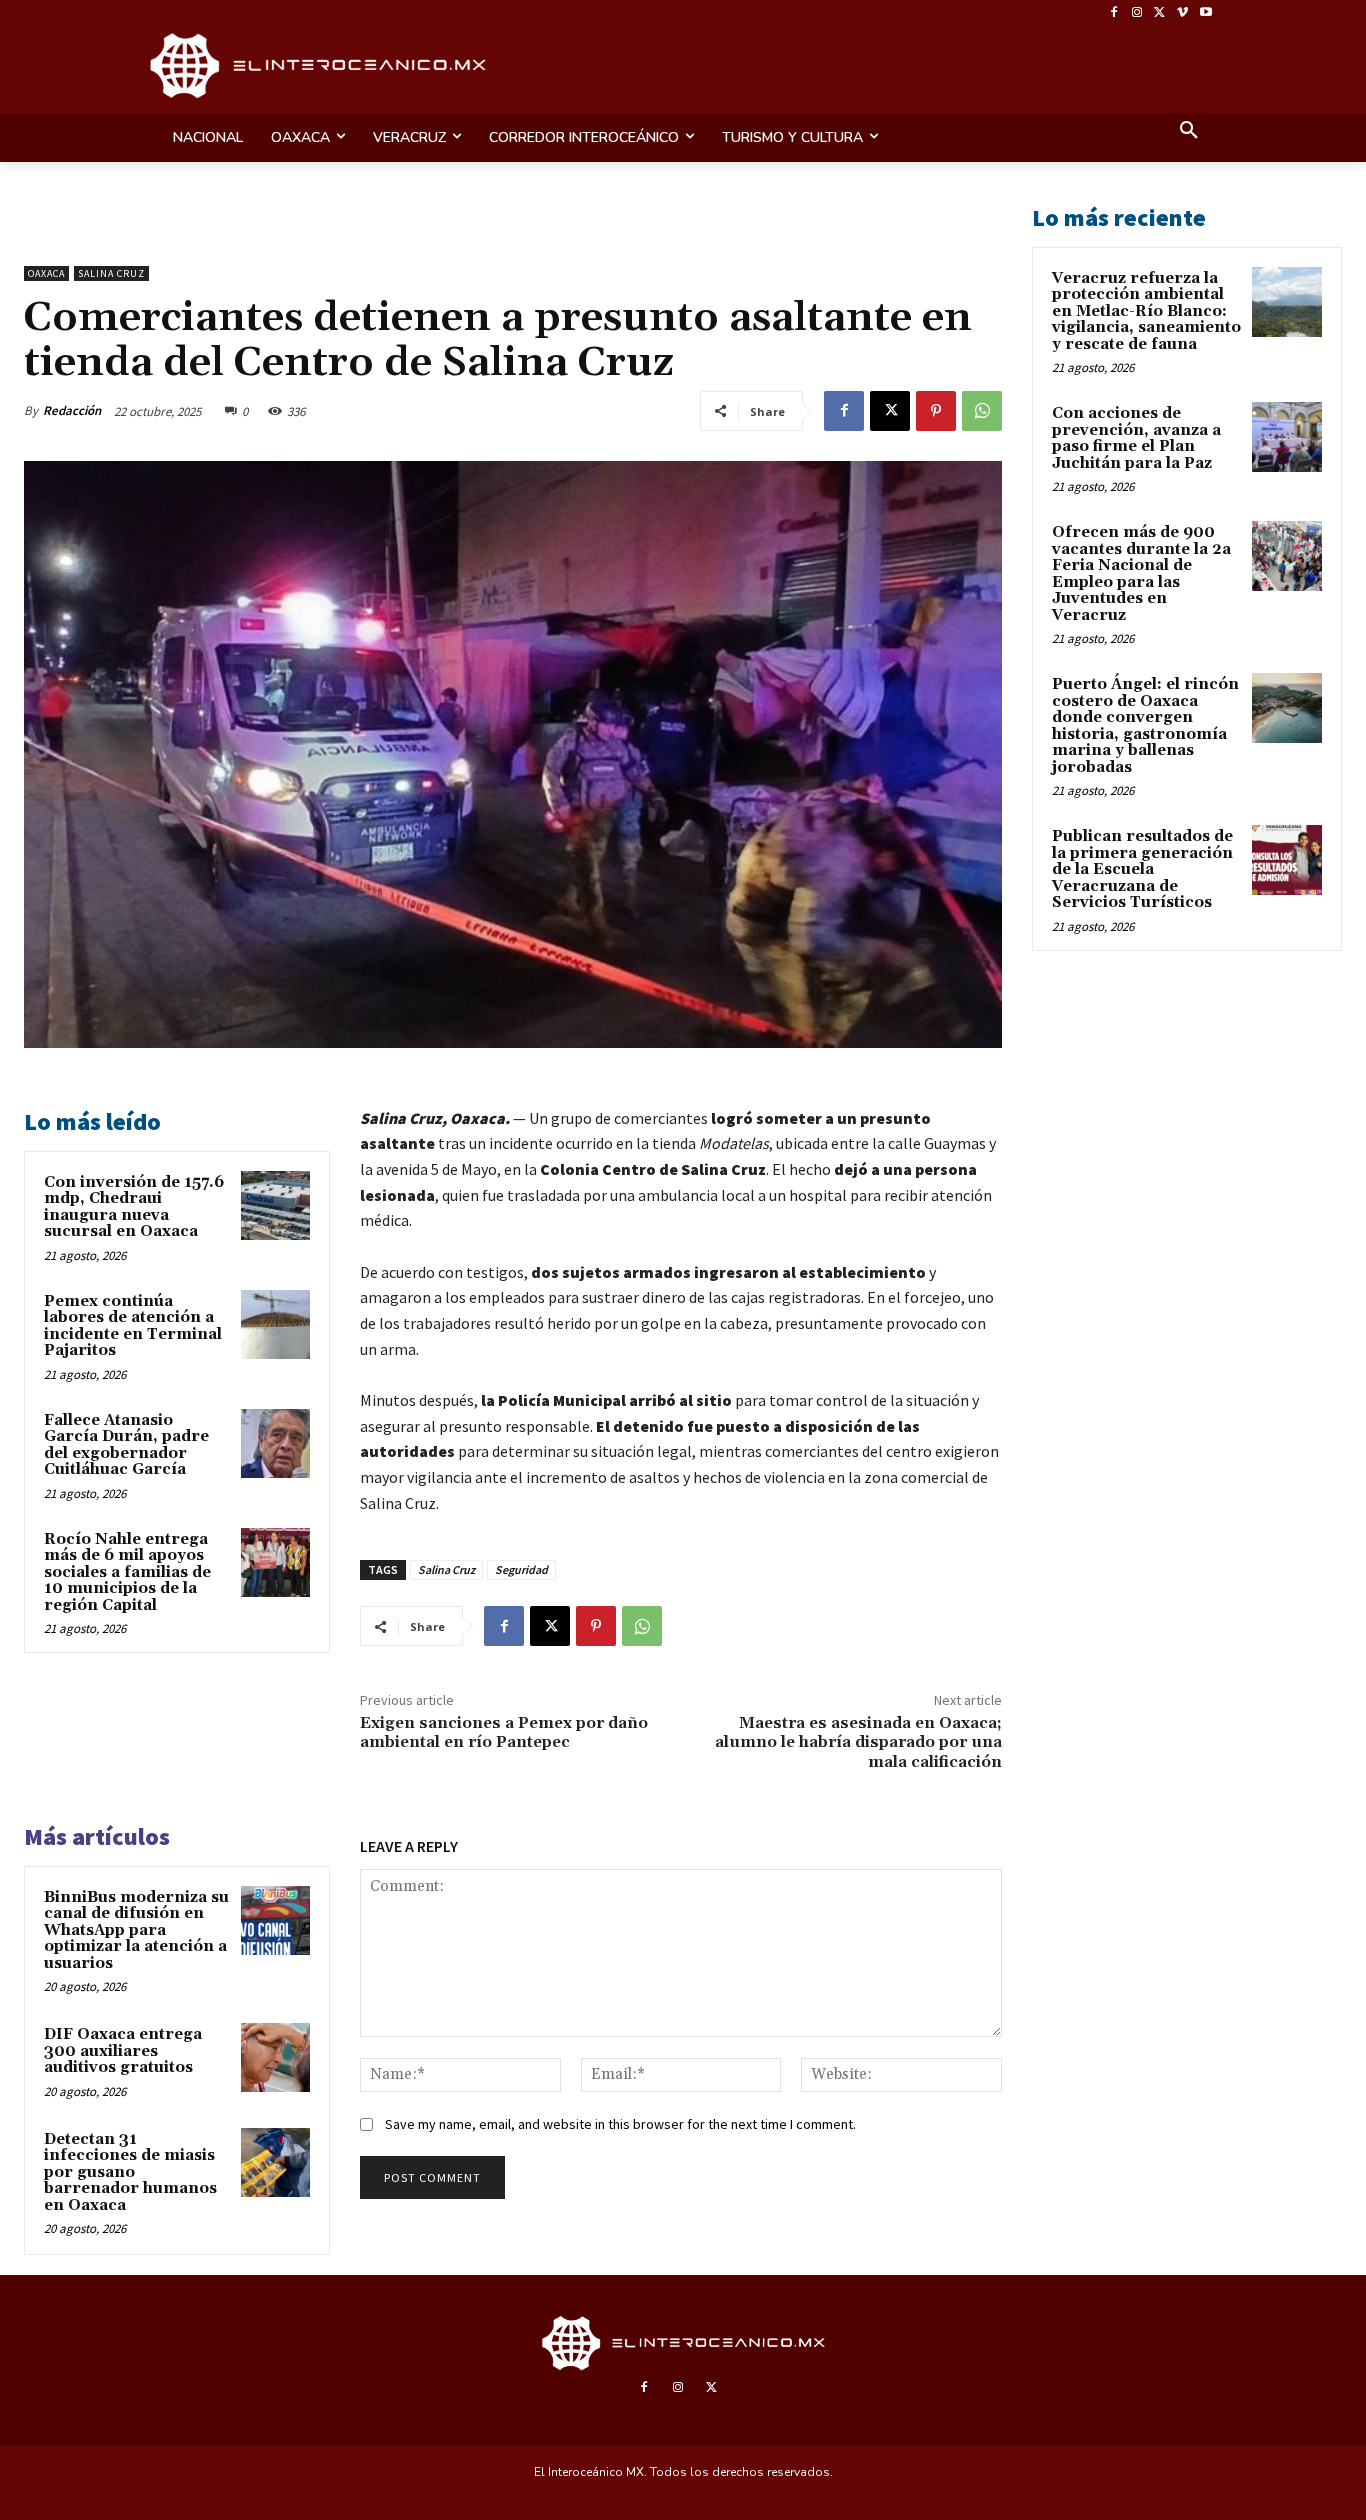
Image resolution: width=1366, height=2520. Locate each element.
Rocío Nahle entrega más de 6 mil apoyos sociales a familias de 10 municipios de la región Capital (127, 1572)
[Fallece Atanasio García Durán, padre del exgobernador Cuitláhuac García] (275, 1443)
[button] (1189, 132)
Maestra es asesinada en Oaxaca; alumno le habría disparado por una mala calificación (858, 1742)
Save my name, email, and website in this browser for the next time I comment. (620, 2124)
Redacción (72, 410)
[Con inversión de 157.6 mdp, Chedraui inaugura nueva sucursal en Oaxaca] (275, 1205)
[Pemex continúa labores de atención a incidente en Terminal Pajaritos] (275, 1324)
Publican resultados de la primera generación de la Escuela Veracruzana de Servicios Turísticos (1142, 869)
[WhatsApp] (982, 411)
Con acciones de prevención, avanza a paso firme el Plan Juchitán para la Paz (1136, 438)
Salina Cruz (111, 273)
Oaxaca (46, 273)
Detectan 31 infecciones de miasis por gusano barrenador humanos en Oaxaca (130, 2172)
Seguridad (521, 1569)
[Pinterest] (936, 411)
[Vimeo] (1182, 13)
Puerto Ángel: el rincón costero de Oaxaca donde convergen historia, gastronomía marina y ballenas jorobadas (1145, 726)
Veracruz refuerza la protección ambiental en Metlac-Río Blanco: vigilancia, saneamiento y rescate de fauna (1146, 311)
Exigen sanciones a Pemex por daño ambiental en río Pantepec (504, 1732)
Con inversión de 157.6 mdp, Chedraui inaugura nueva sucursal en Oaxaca (134, 1207)
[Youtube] (1205, 13)
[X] (1160, 13)
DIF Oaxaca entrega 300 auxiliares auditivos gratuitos (123, 2051)
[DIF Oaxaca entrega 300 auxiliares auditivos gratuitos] (275, 2057)
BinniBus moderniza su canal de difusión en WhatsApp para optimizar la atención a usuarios (136, 1930)
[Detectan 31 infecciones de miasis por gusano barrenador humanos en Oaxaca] (275, 2162)
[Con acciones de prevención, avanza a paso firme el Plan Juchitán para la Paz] (1287, 437)
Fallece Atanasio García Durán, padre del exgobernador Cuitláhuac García (126, 1445)
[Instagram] (1137, 13)
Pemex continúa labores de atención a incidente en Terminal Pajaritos (133, 1326)
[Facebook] (1114, 13)
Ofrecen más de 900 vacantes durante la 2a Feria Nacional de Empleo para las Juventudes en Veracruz (1141, 574)
